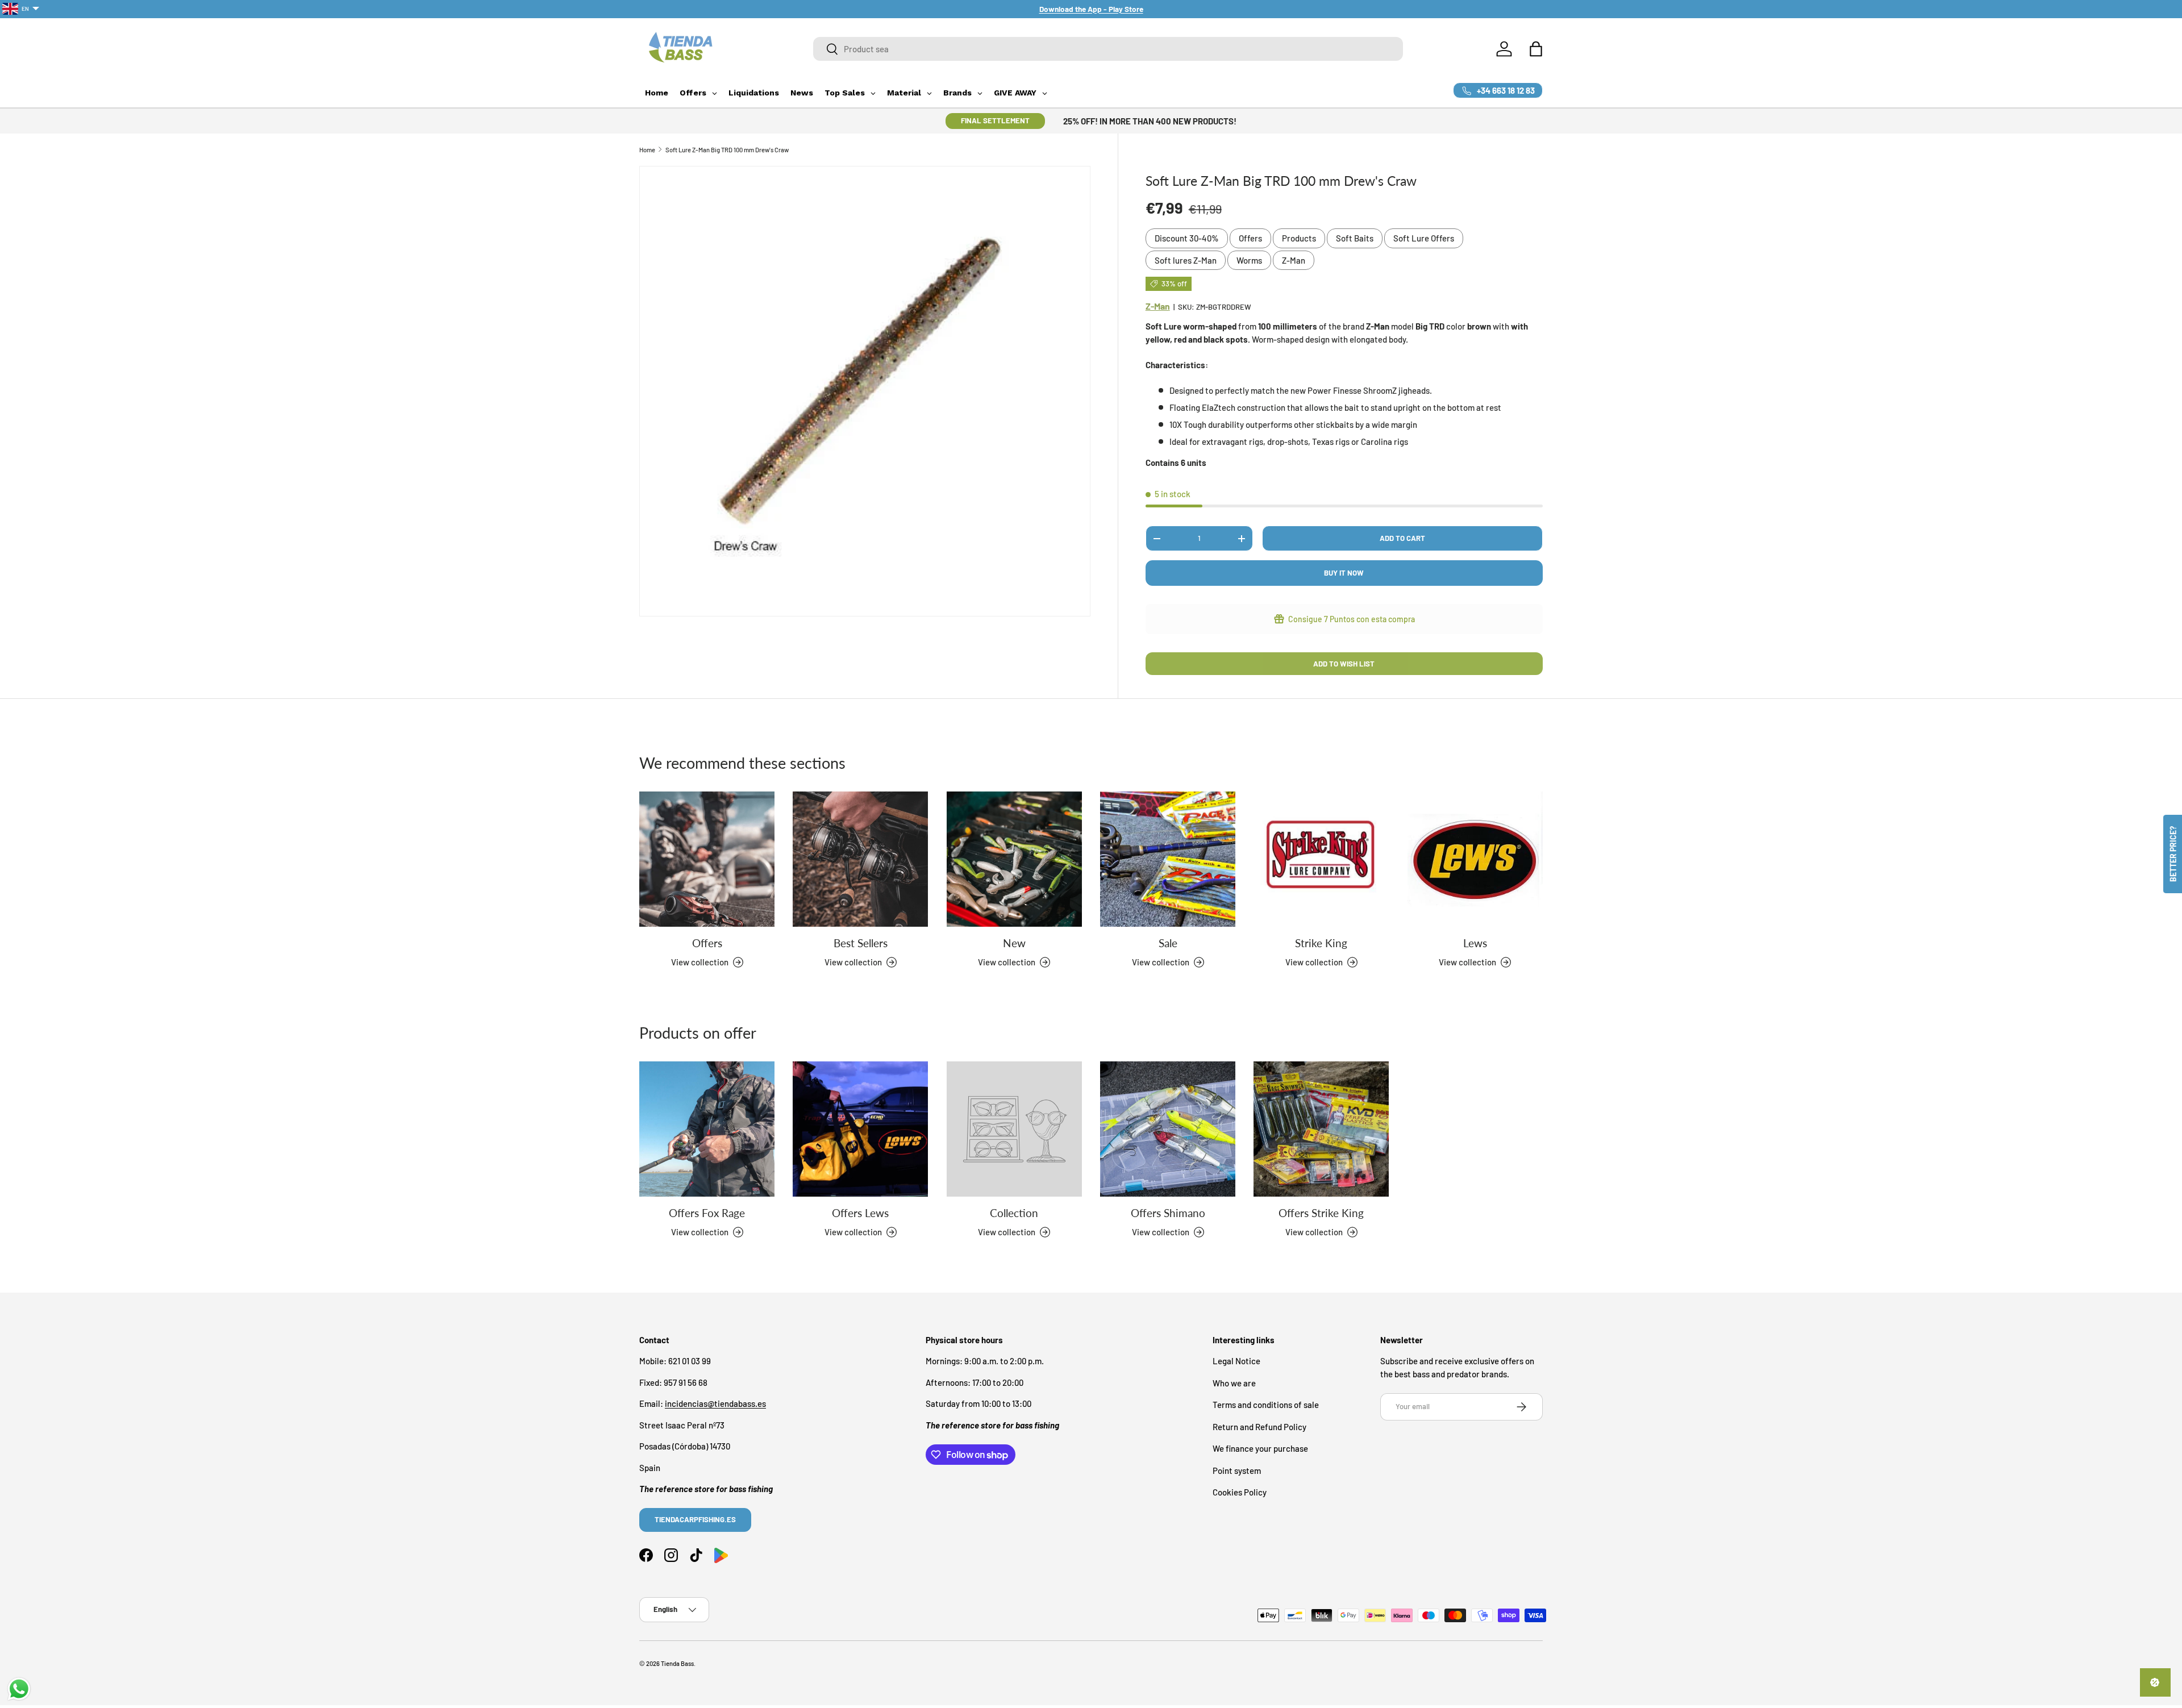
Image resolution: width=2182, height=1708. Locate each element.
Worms (1249, 260)
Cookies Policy (1240, 1493)
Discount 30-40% (1187, 238)
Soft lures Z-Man (1186, 260)
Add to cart (1402, 538)
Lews (1475, 943)
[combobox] (1108, 49)
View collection (1007, 1232)
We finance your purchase (1260, 1449)
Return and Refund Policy (1259, 1427)
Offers (1250, 238)
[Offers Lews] (860, 1129)
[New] (1014, 859)
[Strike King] (1321, 859)
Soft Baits (1355, 238)
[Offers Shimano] (1168, 1129)
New (1014, 943)
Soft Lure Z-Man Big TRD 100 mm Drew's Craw (727, 150)
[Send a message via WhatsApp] (19, 1689)
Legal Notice (1236, 1361)
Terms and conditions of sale (1266, 1405)
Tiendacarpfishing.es (695, 1520)
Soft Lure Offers (1424, 238)
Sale (1168, 943)
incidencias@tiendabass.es (715, 1404)
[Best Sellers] (860, 859)
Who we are (1234, 1383)
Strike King (1321, 943)
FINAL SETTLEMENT (995, 120)
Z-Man (1294, 260)
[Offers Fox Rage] (707, 1129)
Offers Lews (860, 1213)
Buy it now (1344, 573)
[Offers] (707, 859)
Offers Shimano (1168, 1213)
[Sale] (1168, 859)
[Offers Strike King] (1321, 1129)
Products (1299, 238)
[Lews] (1475, 859)
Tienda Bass (677, 1663)
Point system (1237, 1470)
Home (647, 150)
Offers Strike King (1321, 1213)
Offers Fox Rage (707, 1213)
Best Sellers (861, 943)
